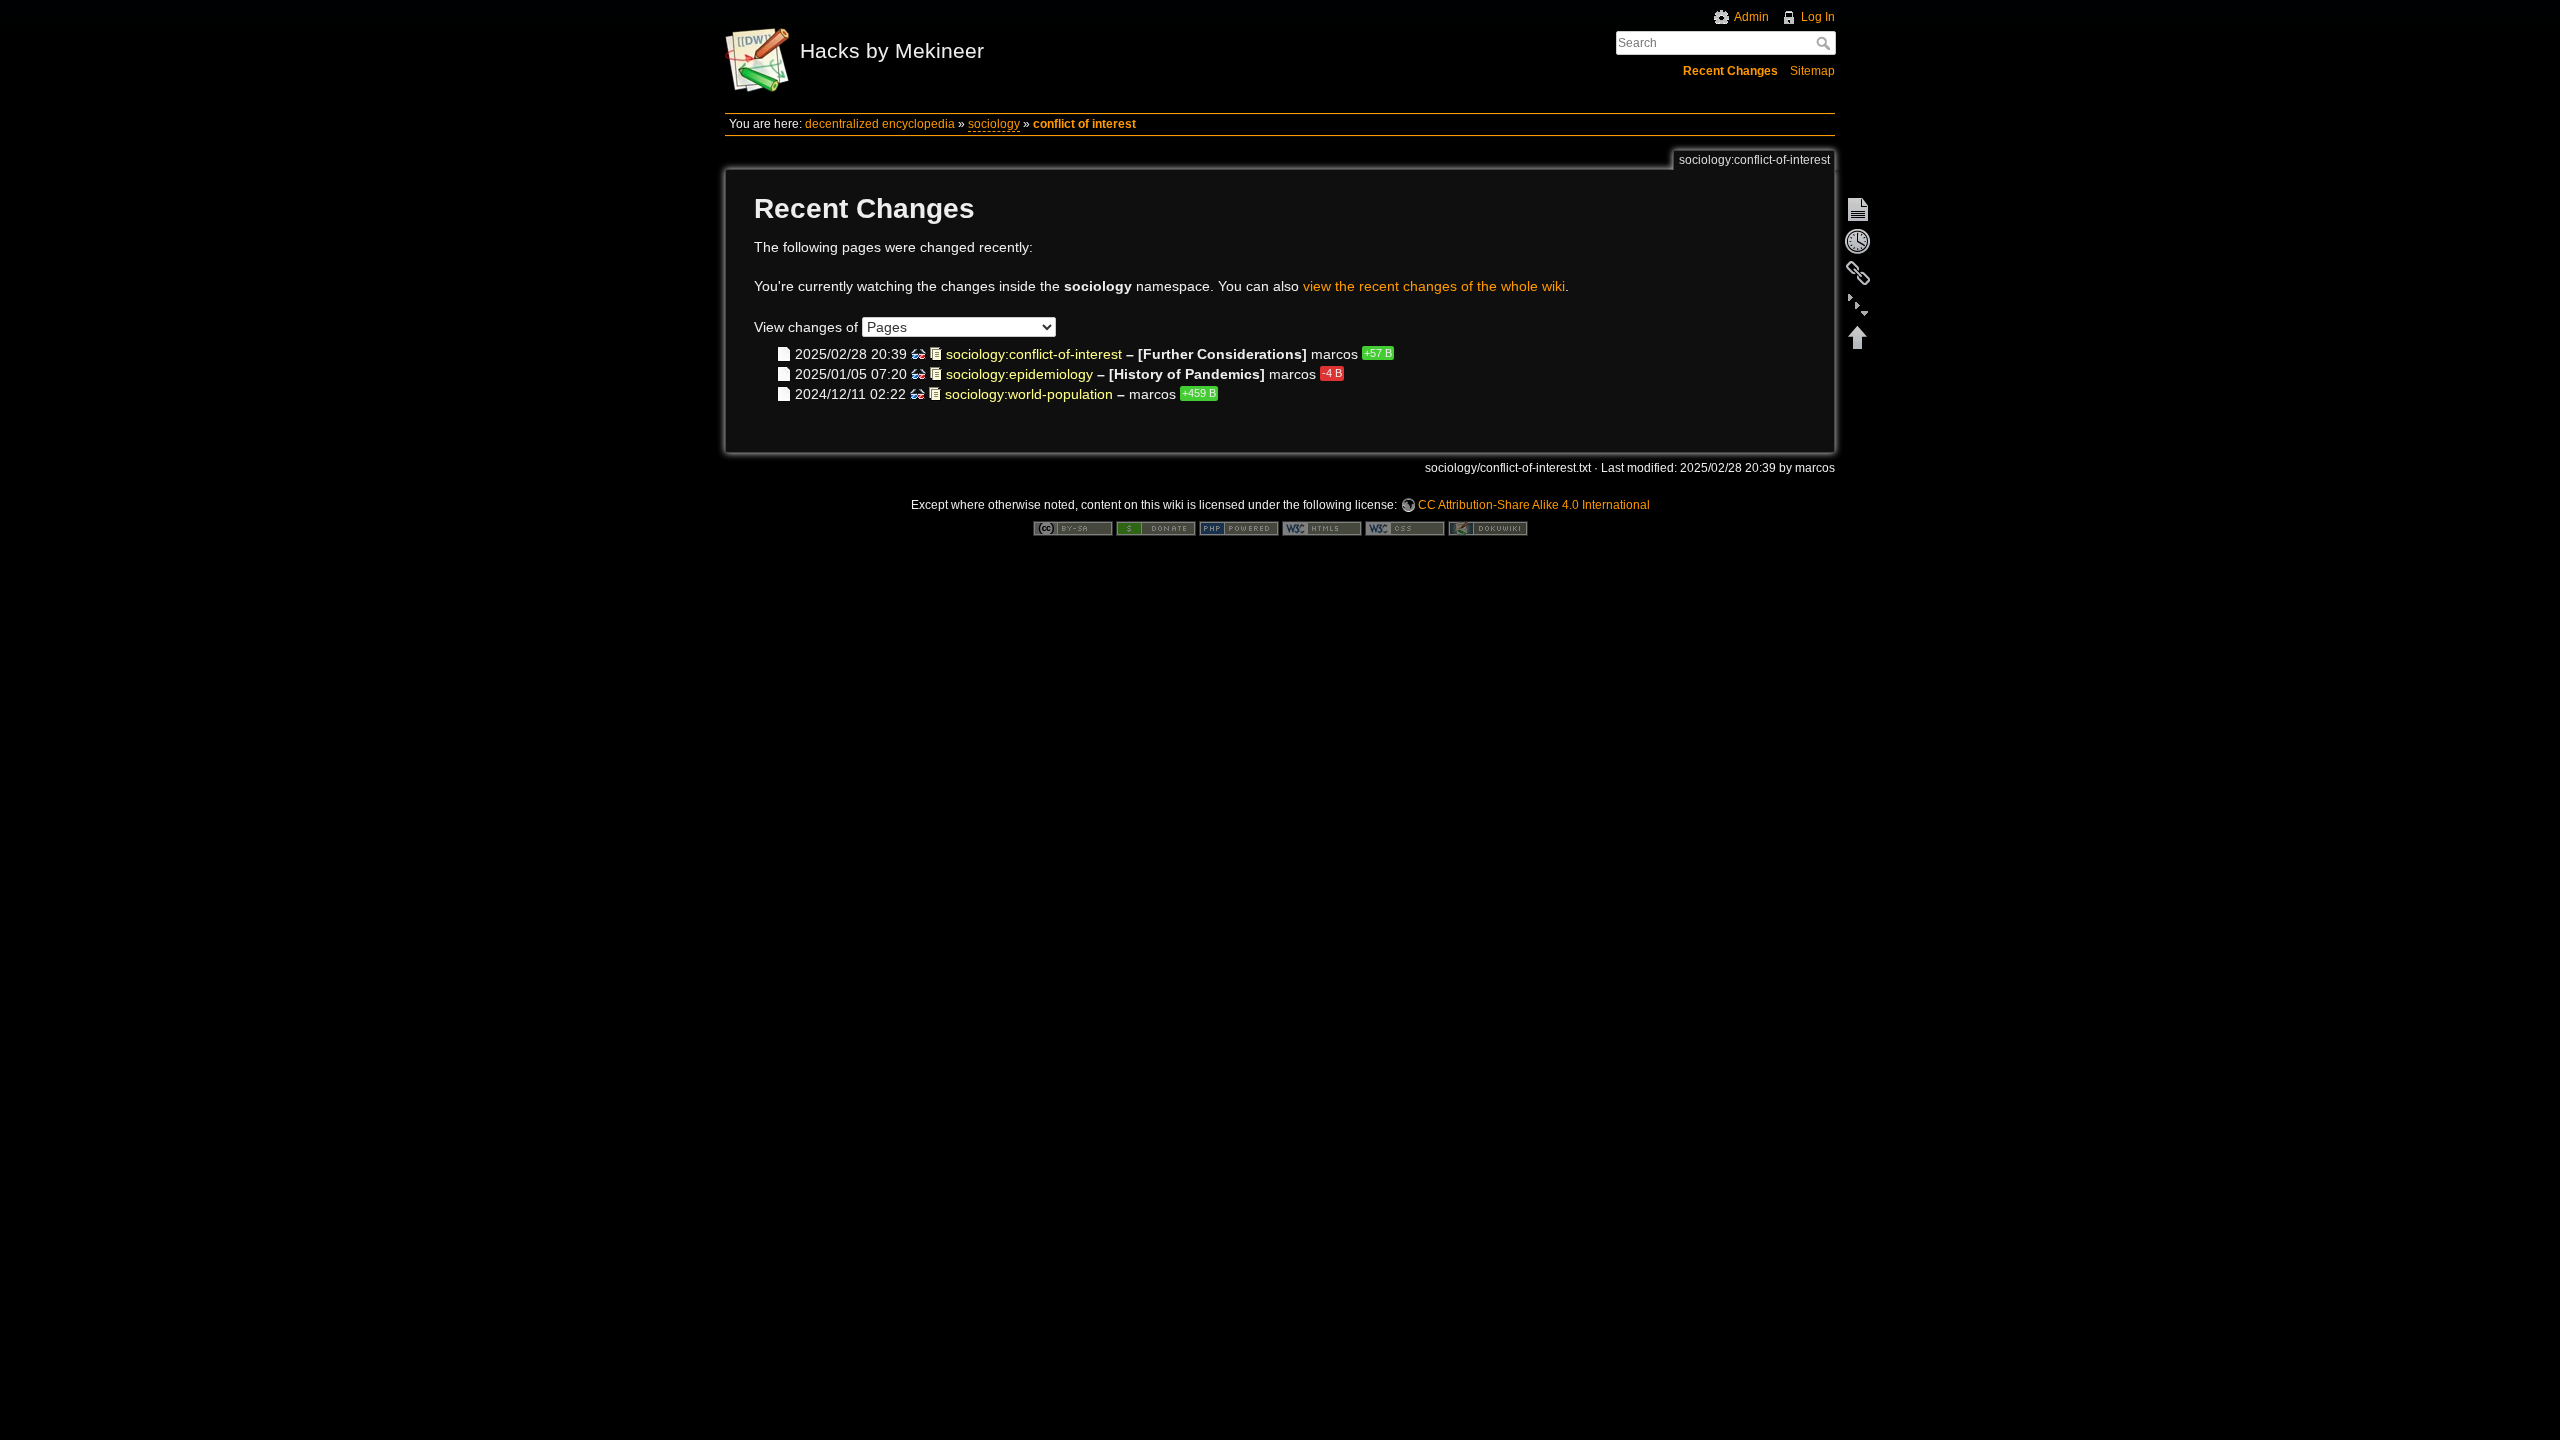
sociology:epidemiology (1019, 373)
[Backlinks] (1858, 273)
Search (1825, 43)
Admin (1751, 17)
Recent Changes (1730, 71)
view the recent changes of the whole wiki (1434, 286)
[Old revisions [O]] (1858, 241)
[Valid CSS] (1405, 528)
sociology (994, 124)
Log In (1818, 17)
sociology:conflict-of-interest (1034, 353)
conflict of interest (1084, 124)
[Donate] (1156, 528)
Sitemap (1812, 71)
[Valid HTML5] (1322, 528)
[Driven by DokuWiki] (1488, 528)
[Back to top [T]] (1858, 337)
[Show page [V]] (1858, 209)
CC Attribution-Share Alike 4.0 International (1534, 505)
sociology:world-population (1029, 394)
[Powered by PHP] (1239, 528)
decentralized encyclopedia (880, 124)
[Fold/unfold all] (1858, 305)
